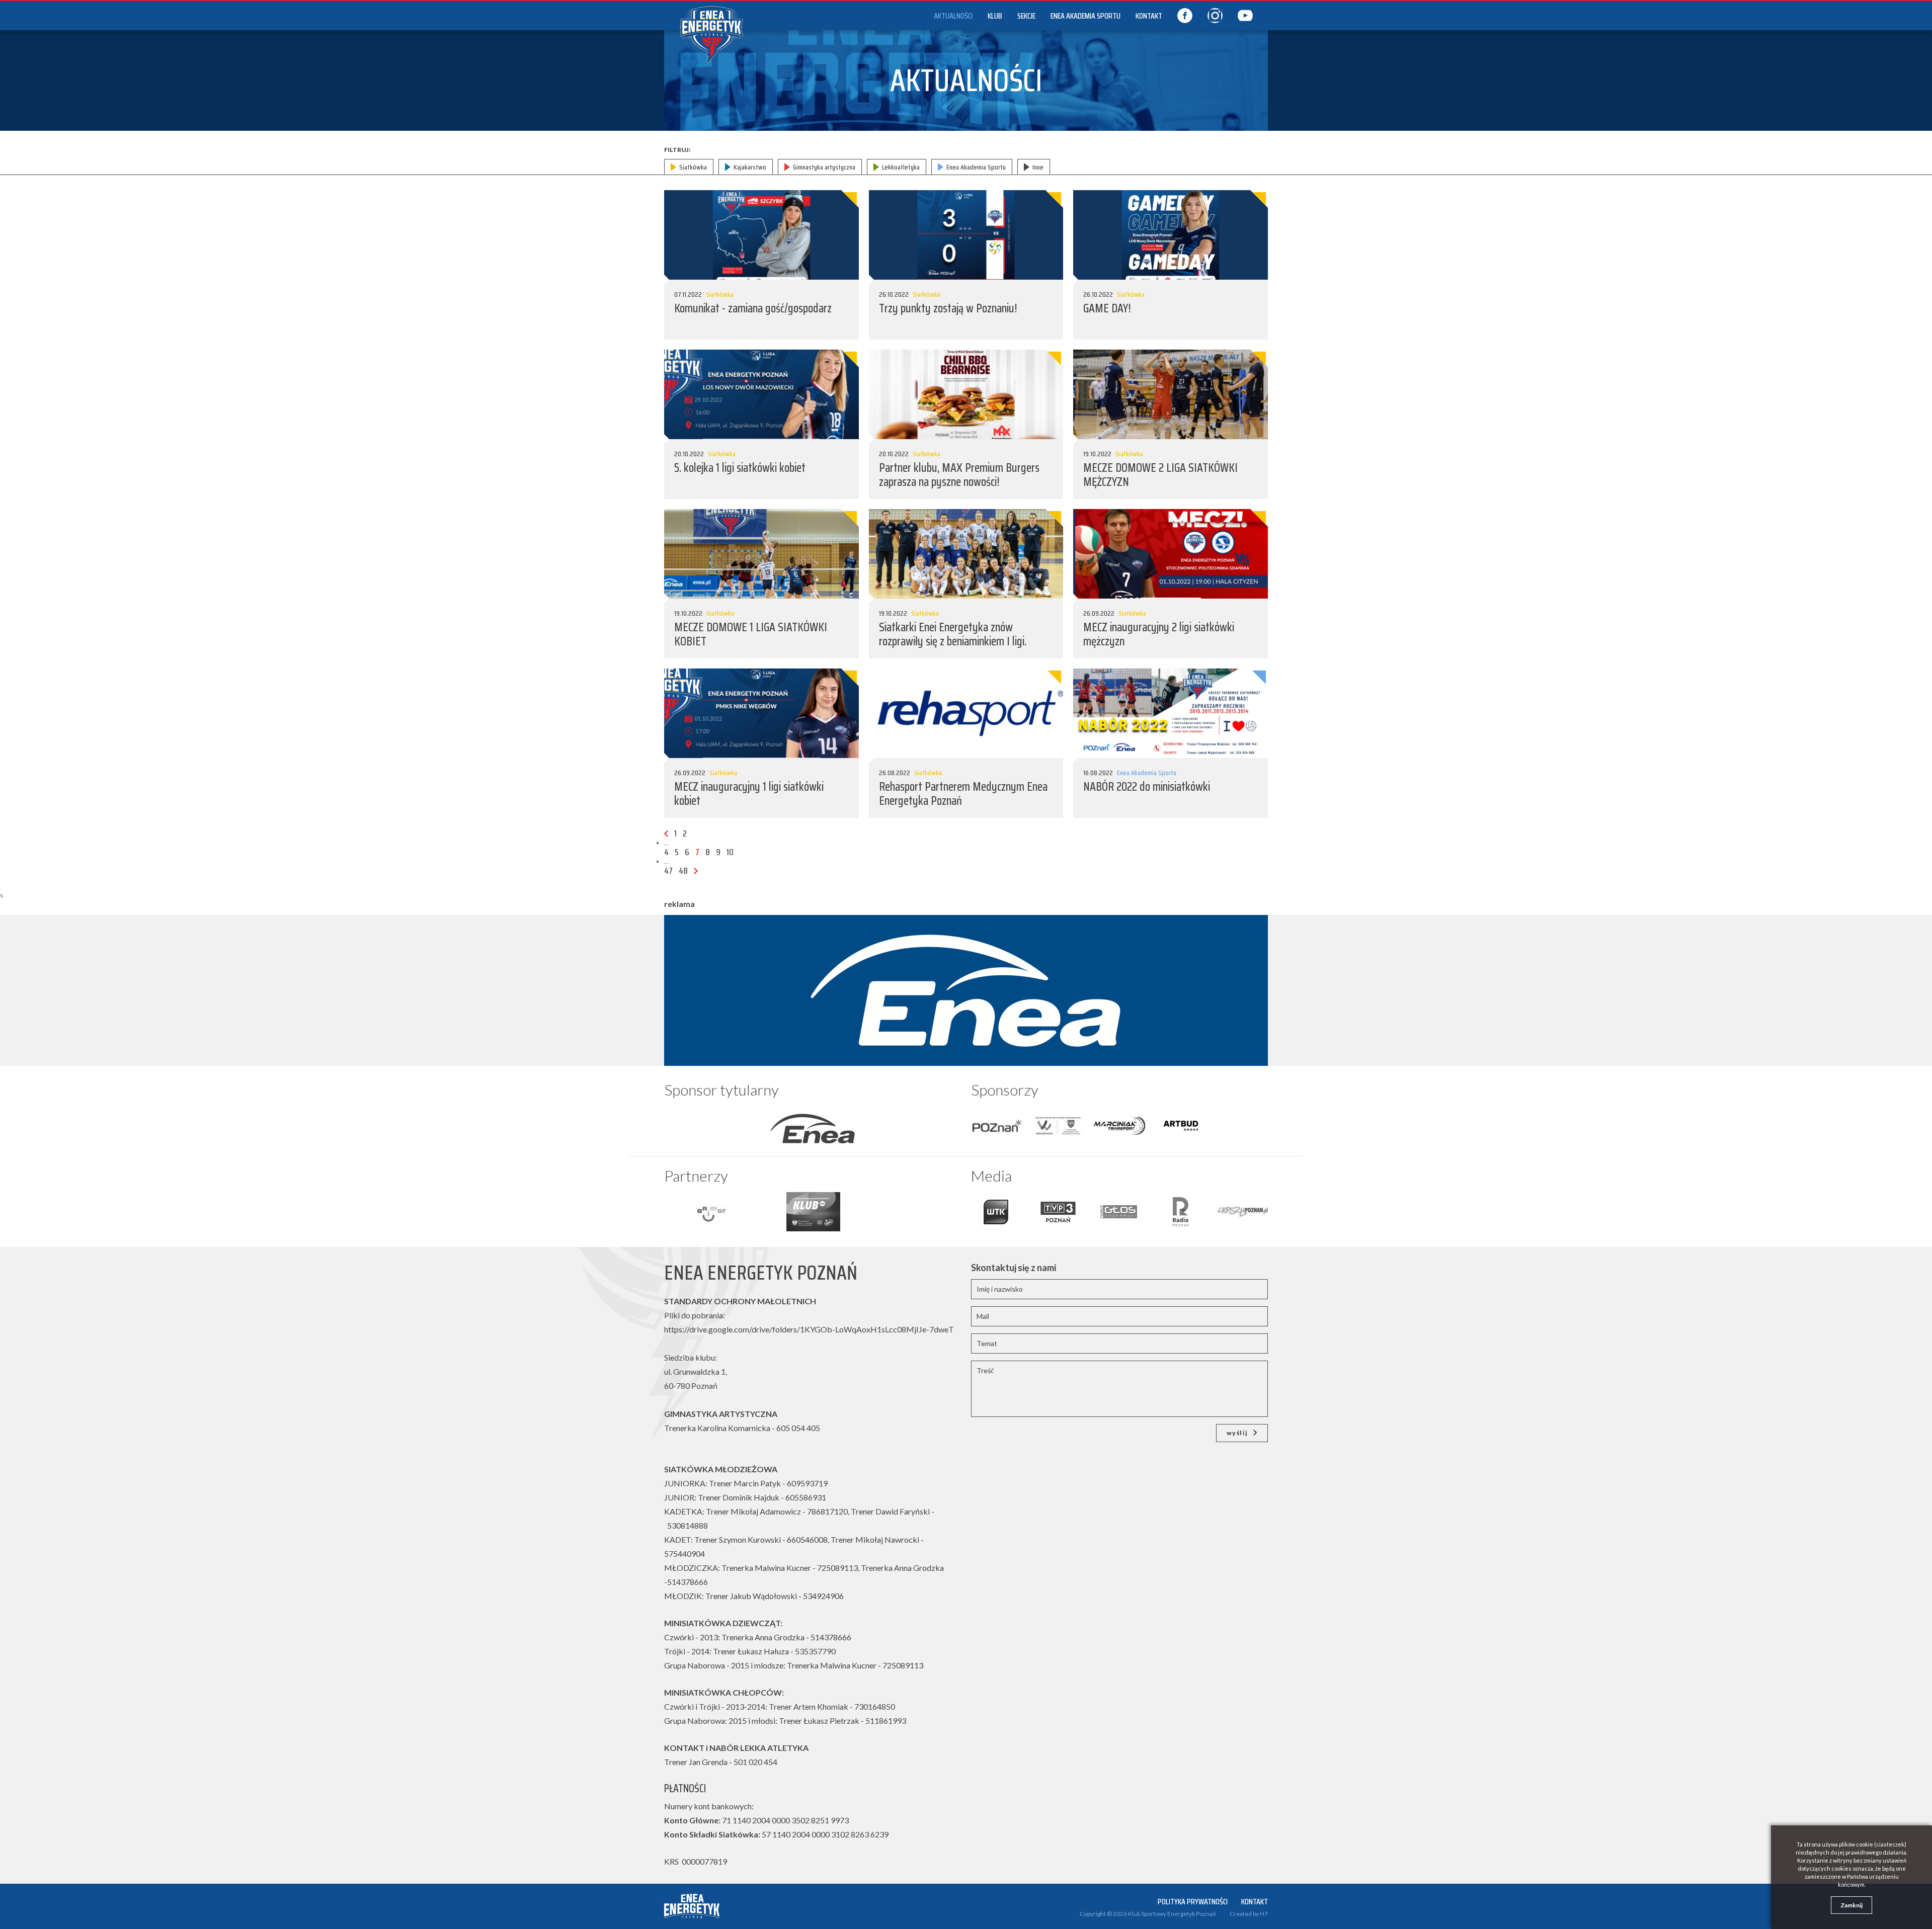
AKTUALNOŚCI (953, 16)
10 (730, 852)
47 (668, 871)
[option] (813, 1126)
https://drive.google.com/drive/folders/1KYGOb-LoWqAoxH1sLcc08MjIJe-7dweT (809, 1329)
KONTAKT (1149, 16)
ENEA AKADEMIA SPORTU (1085, 16)
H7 (1264, 1914)
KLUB (995, 16)
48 (683, 871)
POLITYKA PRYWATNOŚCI (1193, 1902)
